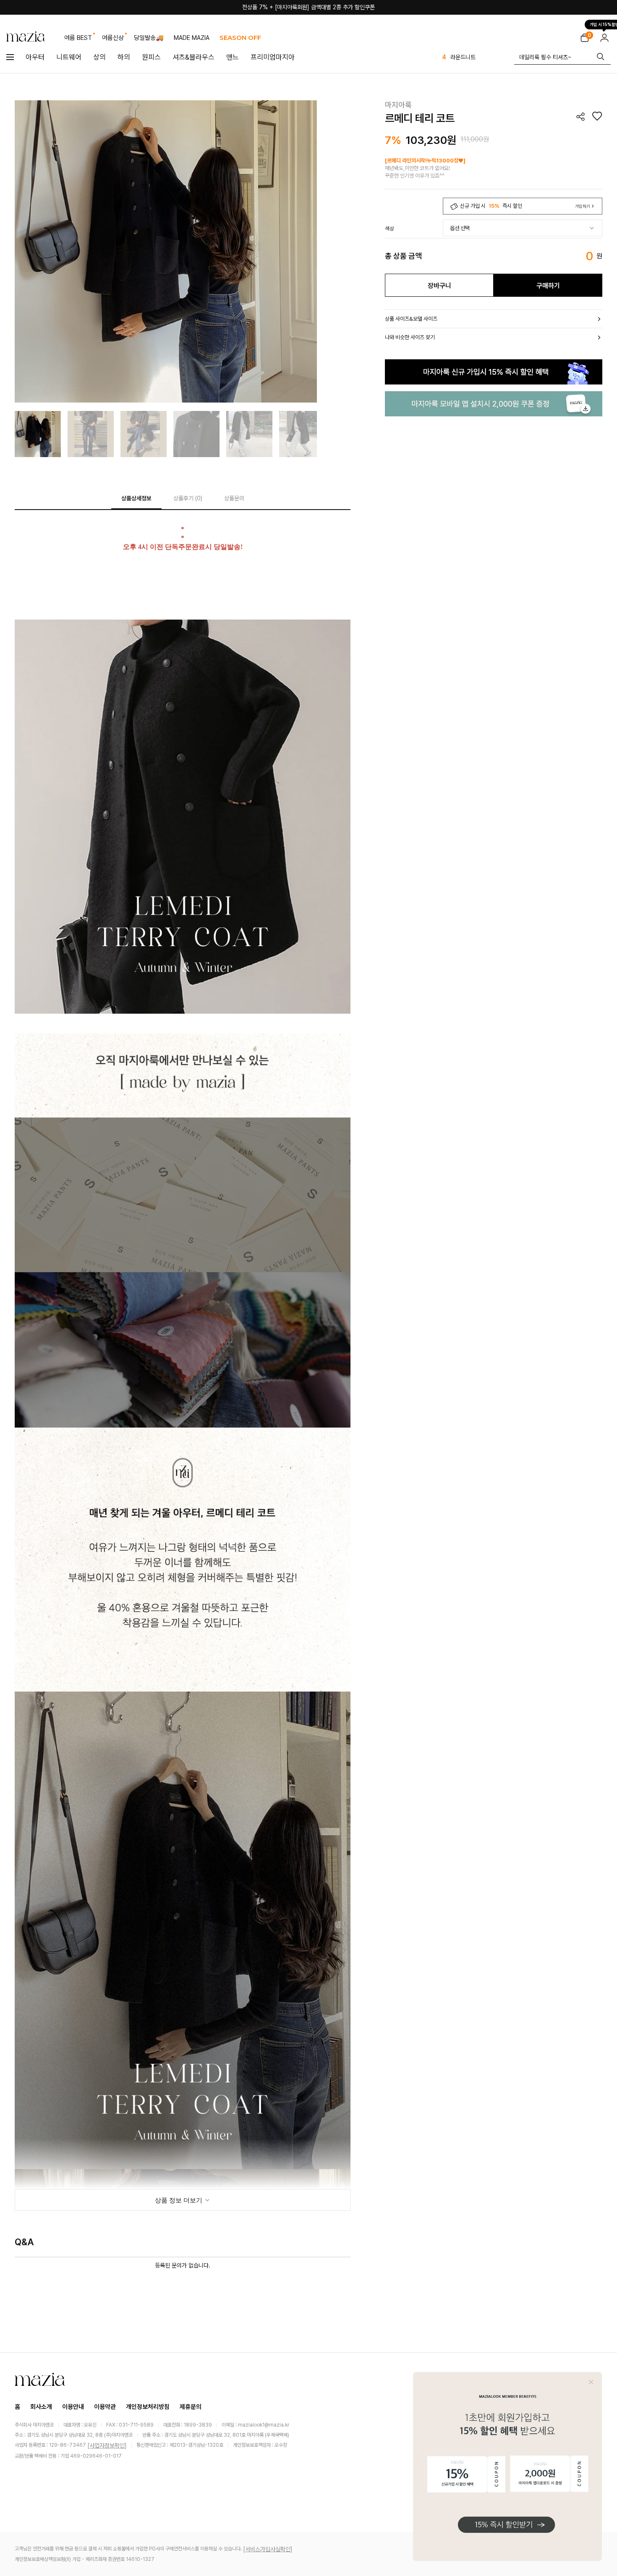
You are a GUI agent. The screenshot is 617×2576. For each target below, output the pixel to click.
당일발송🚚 (149, 38)
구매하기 (548, 286)
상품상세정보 (136, 498)
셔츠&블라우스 (193, 57)
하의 (124, 57)
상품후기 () (188, 498)
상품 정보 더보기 (179, 2200)
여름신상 (113, 38)
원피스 (151, 57)
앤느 (233, 57)
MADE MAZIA (192, 38)
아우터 (35, 57)
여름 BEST (78, 38)
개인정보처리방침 (148, 2407)
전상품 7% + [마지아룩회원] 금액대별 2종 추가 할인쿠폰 (308, 7)
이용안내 (73, 2407)
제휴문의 (191, 2407)
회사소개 (41, 2407)
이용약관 (105, 2407)
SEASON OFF (240, 38)
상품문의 (234, 498)
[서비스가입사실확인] (268, 2549)
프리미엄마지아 (273, 57)
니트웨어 (69, 57)
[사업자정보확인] (107, 2445)
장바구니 (439, 286)
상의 (99, 57)
